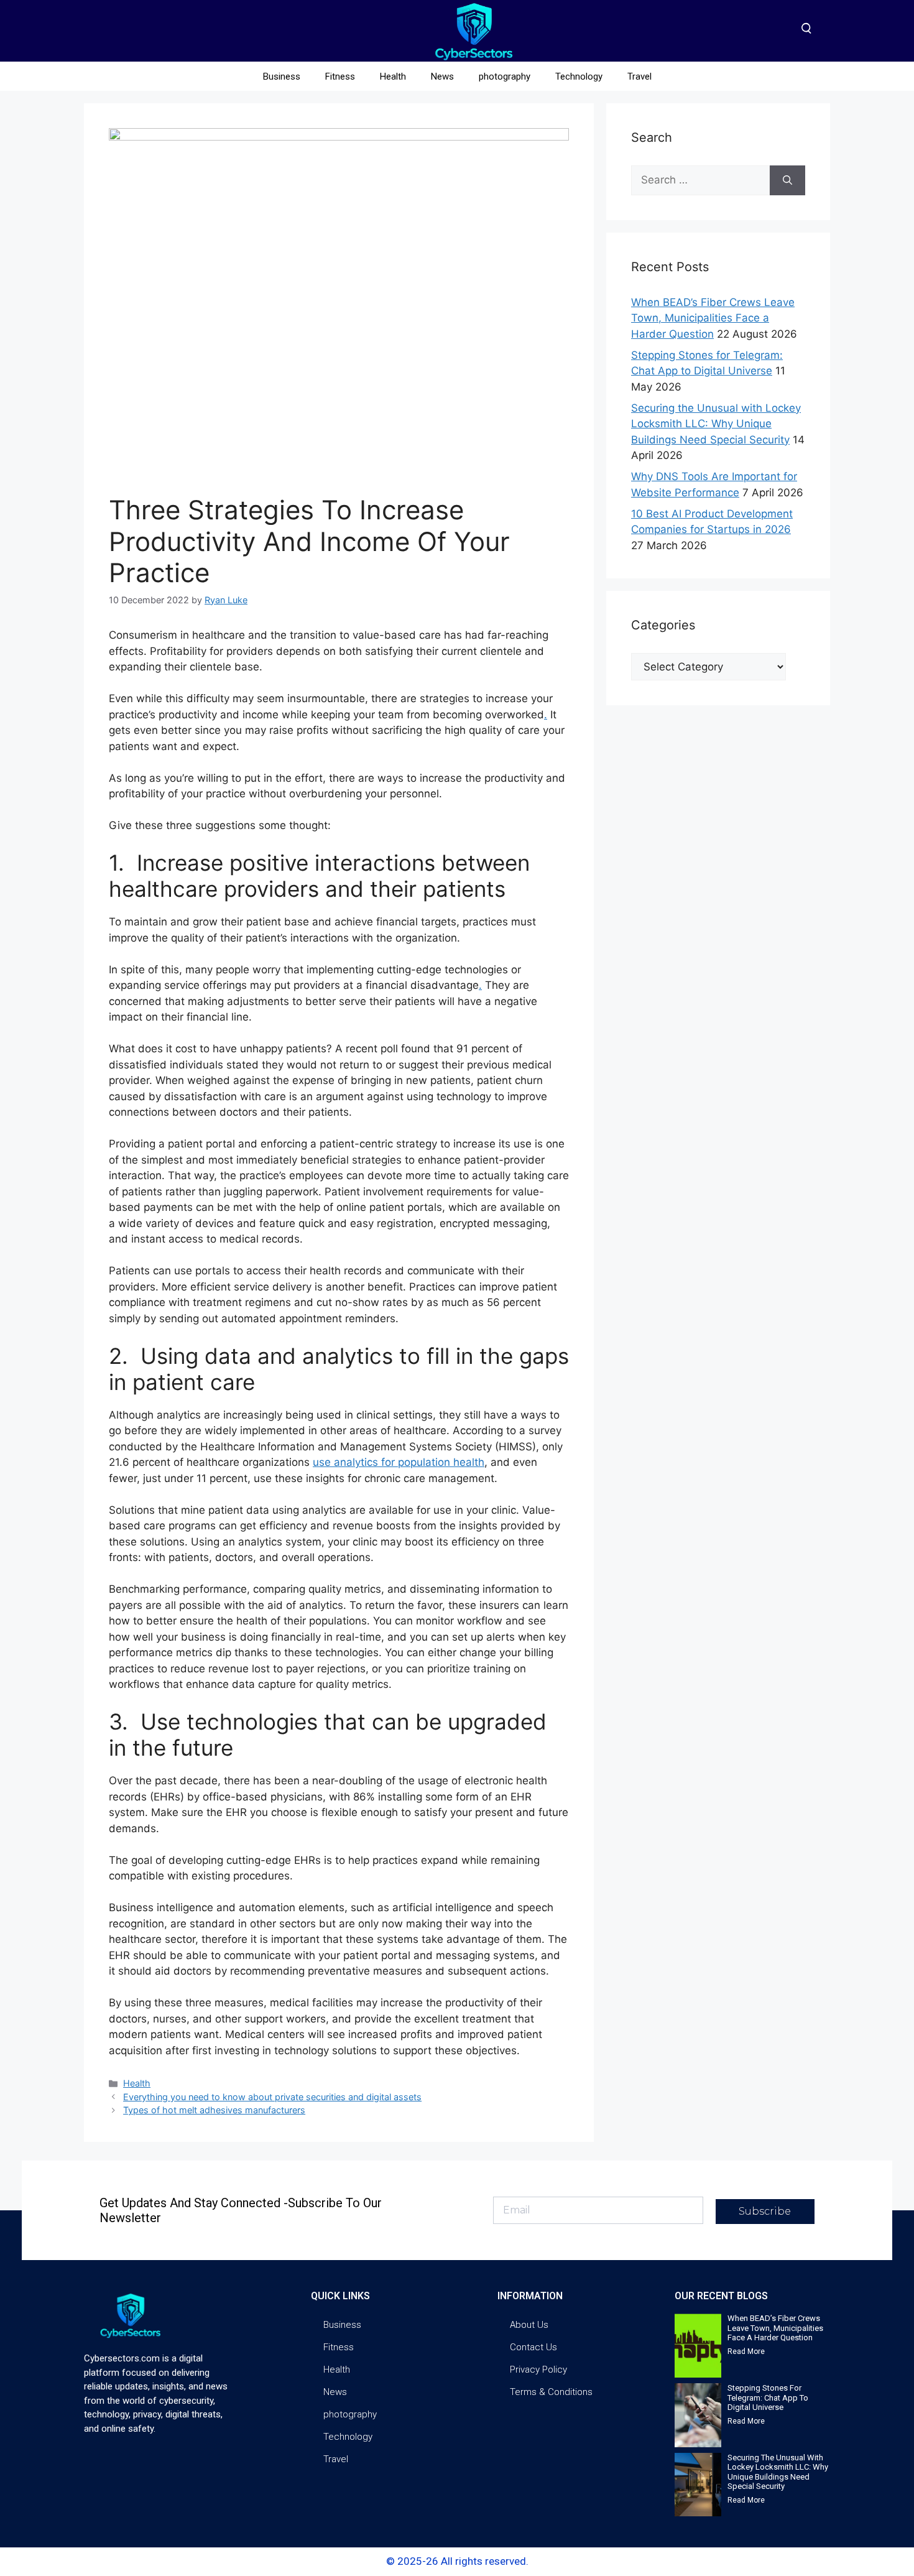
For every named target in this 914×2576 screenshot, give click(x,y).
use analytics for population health (399, 1462)
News (442, 76)
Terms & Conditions (551, 2392)
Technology (579, 76)
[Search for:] (700, 180)
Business (282, 76)
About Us (529, 2325)
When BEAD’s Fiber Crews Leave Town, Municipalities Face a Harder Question (713, 318)
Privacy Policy (538, 2370)
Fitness (340, 76)
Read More (746, 2351)
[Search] (787, 180)
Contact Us (533, 2347)
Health (393, 76)
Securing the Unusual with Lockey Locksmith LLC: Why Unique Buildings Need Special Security (716, 424)
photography (505, 76)
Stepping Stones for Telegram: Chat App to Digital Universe (768, 2398)
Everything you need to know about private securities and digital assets (272, 2097)
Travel (639, 76)
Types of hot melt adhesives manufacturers (214, 2110)
